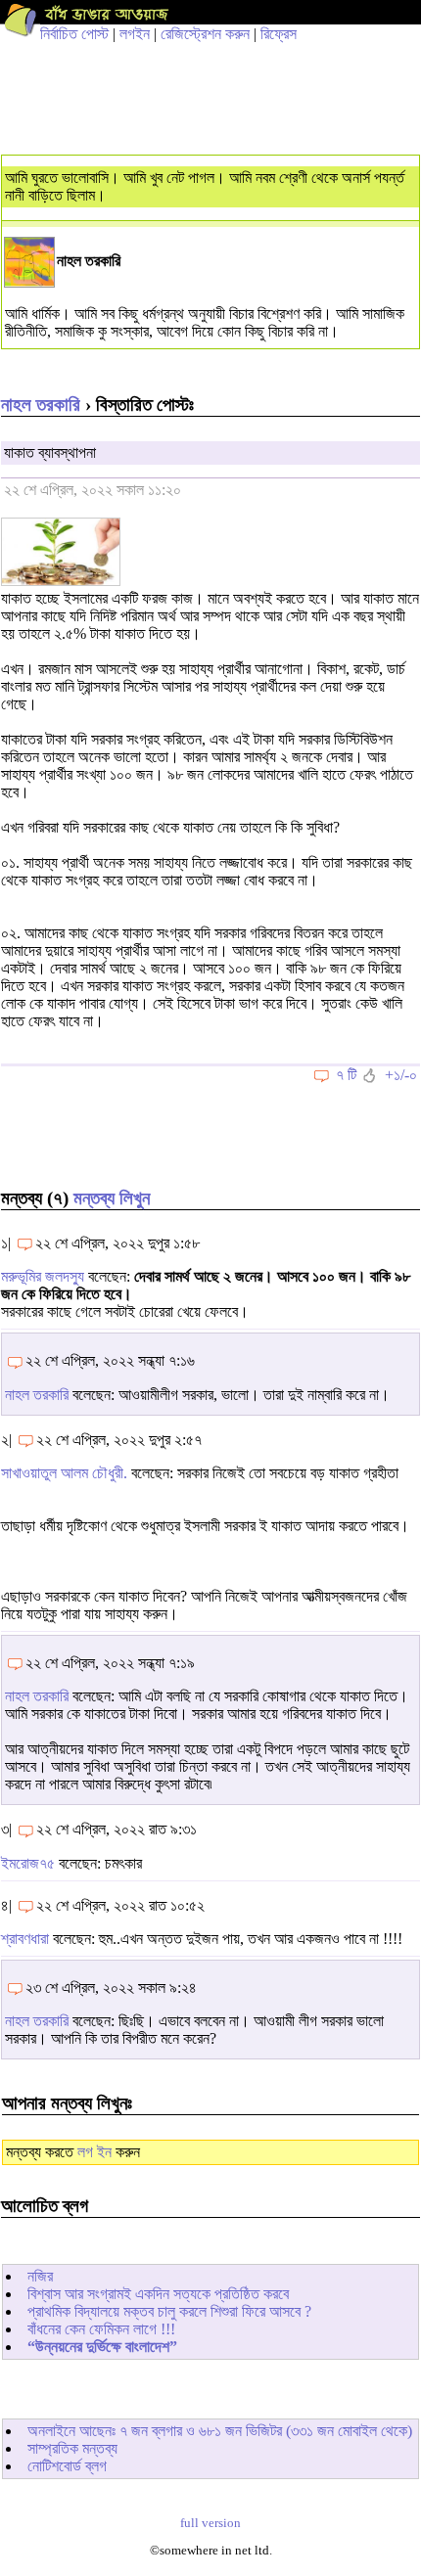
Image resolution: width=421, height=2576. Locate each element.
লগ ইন (94, 2152)
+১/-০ (401, 1075)
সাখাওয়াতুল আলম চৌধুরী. (64, 1473)
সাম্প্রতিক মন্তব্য (72, 2448)
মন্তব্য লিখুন (112, 1198)
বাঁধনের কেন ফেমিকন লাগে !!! (101, 2329)
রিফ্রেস (279, 34)
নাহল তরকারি (41, 405)
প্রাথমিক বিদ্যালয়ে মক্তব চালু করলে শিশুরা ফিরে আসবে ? (169, 2311)
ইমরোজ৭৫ (28, 1863)
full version (210, 2523)
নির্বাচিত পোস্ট (74, 34)
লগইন (135, 34)
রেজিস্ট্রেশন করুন (205, 34)
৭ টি (346, 1075)
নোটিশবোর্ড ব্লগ (67, 2466)
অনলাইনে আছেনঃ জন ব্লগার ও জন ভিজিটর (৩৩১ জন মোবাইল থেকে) (220, 2431)
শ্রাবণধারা (25, 1939)
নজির (40, 2276)
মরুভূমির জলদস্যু (43, 1276)
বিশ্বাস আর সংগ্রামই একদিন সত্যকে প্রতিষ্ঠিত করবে (158, 2294)
